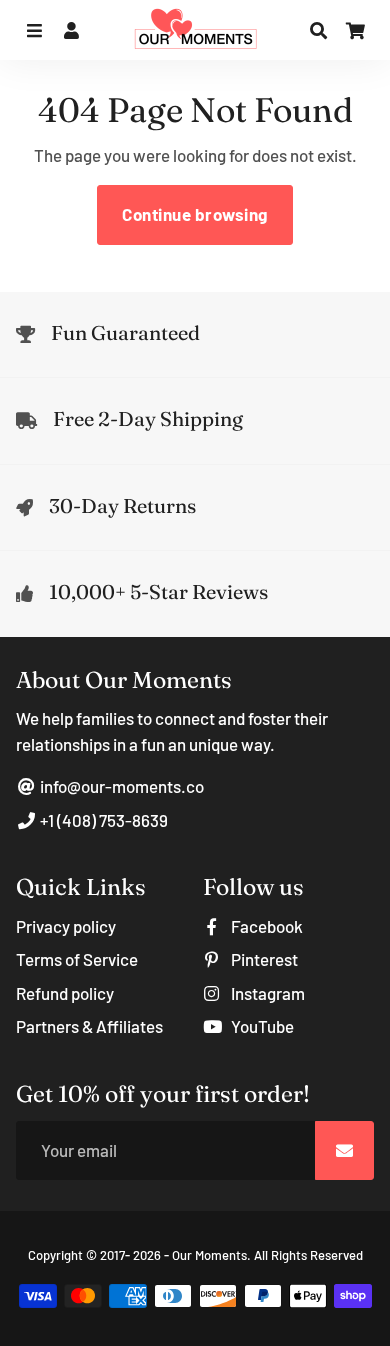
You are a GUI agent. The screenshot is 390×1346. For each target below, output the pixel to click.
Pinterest (263, 959)
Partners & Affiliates (89, 1026)
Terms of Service (77, 959)
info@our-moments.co (120, 786)
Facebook (265, 926)
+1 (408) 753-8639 (102, 820)
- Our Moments (205, 1255)
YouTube (261, 1026)
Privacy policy (66, 926)
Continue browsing (195, 214)
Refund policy (65, 993)
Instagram (266, 993)
